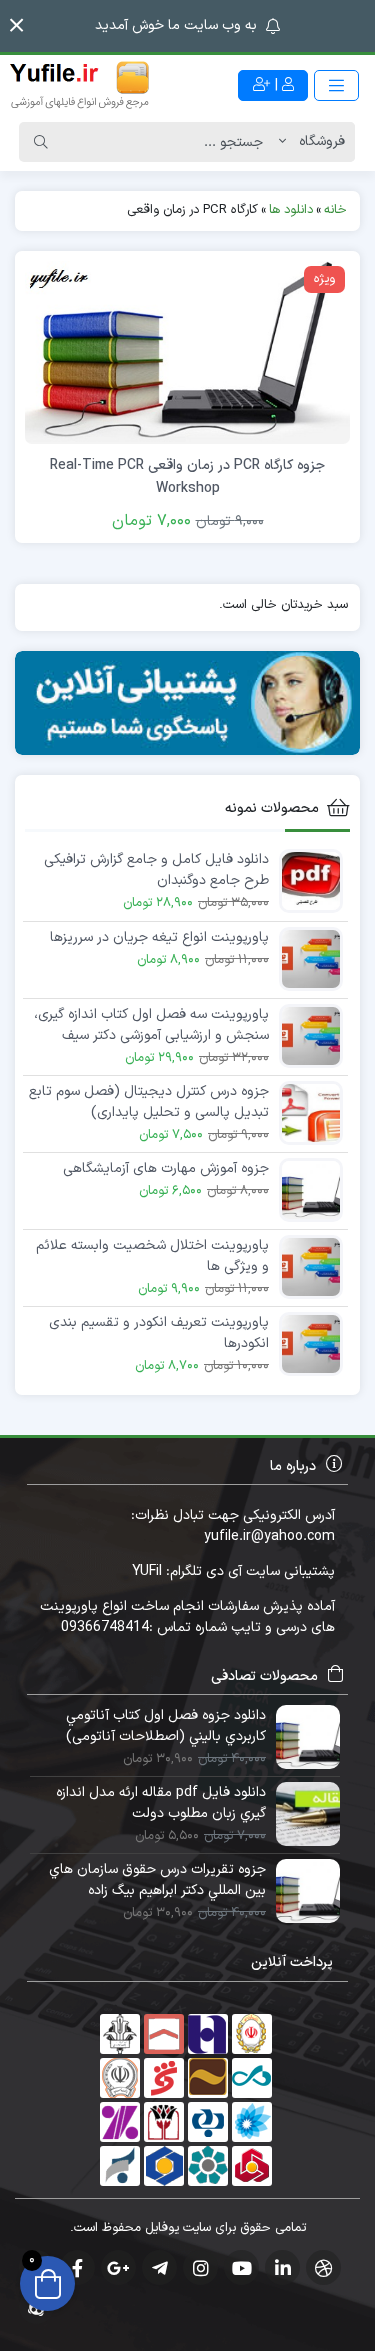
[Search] (41, 142)
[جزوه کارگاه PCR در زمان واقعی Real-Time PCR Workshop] (187, 351)
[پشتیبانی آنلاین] (187, 703)
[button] (16, 25)
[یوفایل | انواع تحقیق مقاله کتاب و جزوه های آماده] (80, 85)
